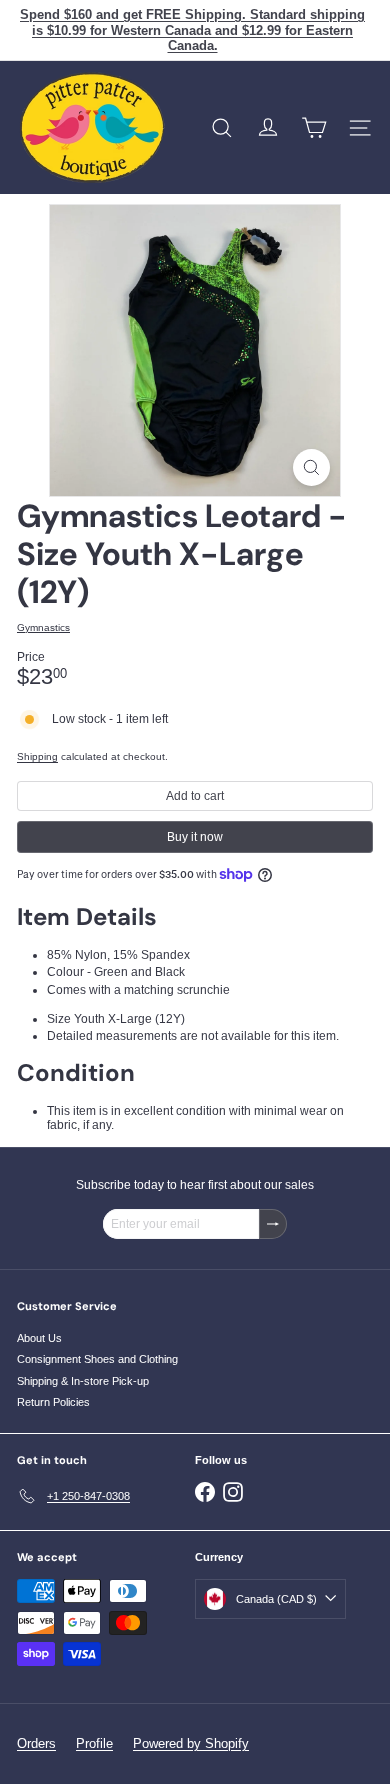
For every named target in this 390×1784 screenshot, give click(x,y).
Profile (94, 1743)
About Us (39, 1338)
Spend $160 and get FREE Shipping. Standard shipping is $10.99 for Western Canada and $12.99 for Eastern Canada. (192, 30)
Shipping (37, 756)
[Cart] (314, 128)
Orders (36, 1743)
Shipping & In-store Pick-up (83, 1381)
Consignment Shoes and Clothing (97, 1359)
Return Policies (53, 1402)
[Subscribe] (273, 1224)
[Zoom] (311, 467)
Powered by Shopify (191, 1743)
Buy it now (195, 837)
